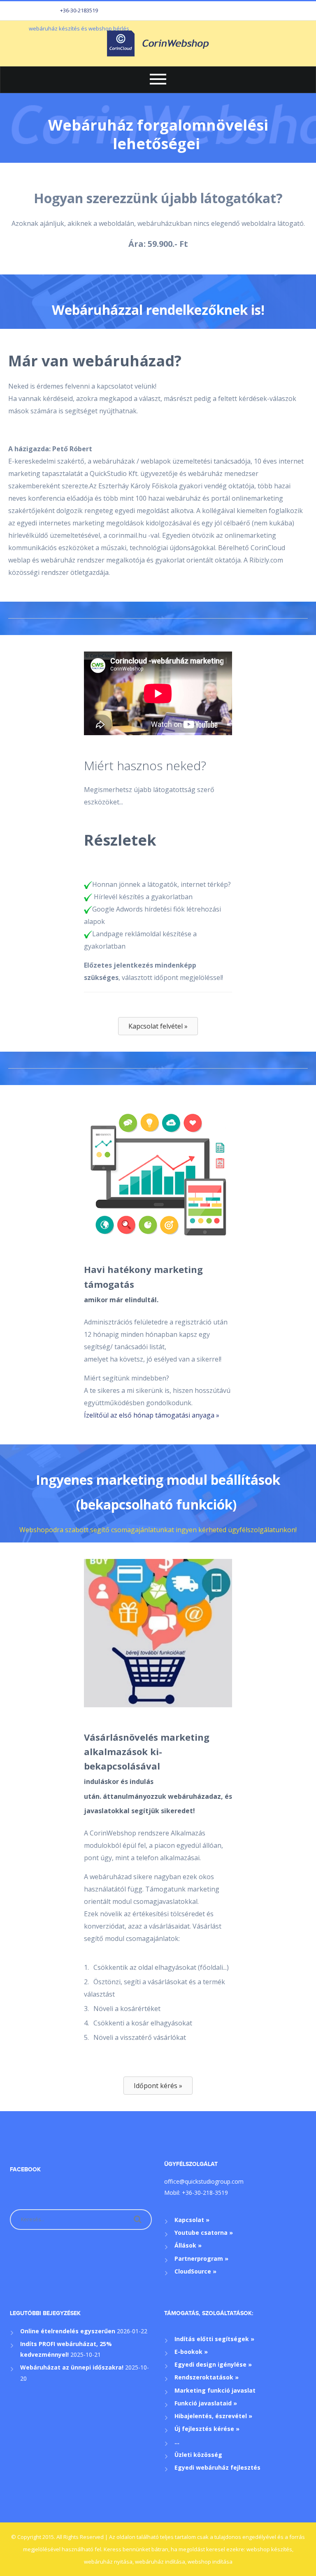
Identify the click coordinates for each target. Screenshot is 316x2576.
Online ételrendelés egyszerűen (68, 2331)
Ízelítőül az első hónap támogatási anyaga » (152, 1415)
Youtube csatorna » (204, 2233)
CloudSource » (195, 2271)
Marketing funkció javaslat (215, 2390)
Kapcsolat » (192, 2220)
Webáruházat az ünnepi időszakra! (72, 2367)
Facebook (25, 2169)
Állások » (188, 2245)
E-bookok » (191, 2352)
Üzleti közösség (198, 2455)
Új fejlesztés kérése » (207, 2429)
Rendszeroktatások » (207, 2377)
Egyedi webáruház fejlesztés (217, 2467)
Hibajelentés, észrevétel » (213, 2416)
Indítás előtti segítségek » (214, 2339)
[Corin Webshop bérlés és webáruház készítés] (158, 43)
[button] (158, 1026)
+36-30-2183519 (79, 10)
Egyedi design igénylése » (213, 2364)
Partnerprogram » (201, 2258)
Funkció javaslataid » (206, 2403)
